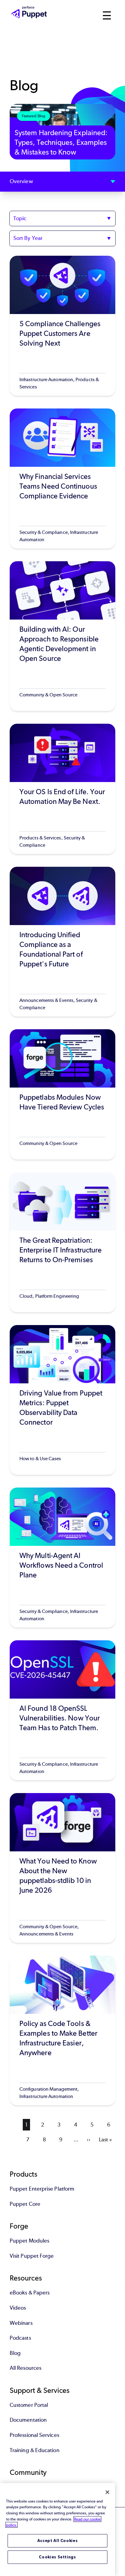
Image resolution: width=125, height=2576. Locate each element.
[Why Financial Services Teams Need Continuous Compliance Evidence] (62, 478)
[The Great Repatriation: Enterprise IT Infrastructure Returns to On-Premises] (62, 1242)
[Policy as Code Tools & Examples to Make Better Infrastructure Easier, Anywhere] (62, 2030)
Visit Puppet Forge (32, 2256)
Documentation (28, 2420)
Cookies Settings (57, 2557)
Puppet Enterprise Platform (42, 2189)
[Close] (107, 2492)
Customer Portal (29, 2405)
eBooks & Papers (30, 2293)
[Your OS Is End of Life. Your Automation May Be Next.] (62, 789)
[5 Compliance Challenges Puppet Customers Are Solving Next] (62, 326)
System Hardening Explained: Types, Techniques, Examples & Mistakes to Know (61, 142)
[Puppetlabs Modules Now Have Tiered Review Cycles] (62, 1094)
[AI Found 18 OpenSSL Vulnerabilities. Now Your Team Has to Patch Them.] (62, 1710)
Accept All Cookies (58, 2541)
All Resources (25, 2368)
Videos (18, 2308)
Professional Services (34, 2435)
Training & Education (35, 2450)
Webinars (21, 2323)
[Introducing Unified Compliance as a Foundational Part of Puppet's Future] (62, 942)
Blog (15, 2353)
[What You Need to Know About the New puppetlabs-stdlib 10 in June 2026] (62, 1868)
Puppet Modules (29, 2241)
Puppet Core (25, 2204)
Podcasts (20, 2338)
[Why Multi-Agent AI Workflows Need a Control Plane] (62, 1558)
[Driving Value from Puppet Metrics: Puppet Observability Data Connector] (62, 1400)
